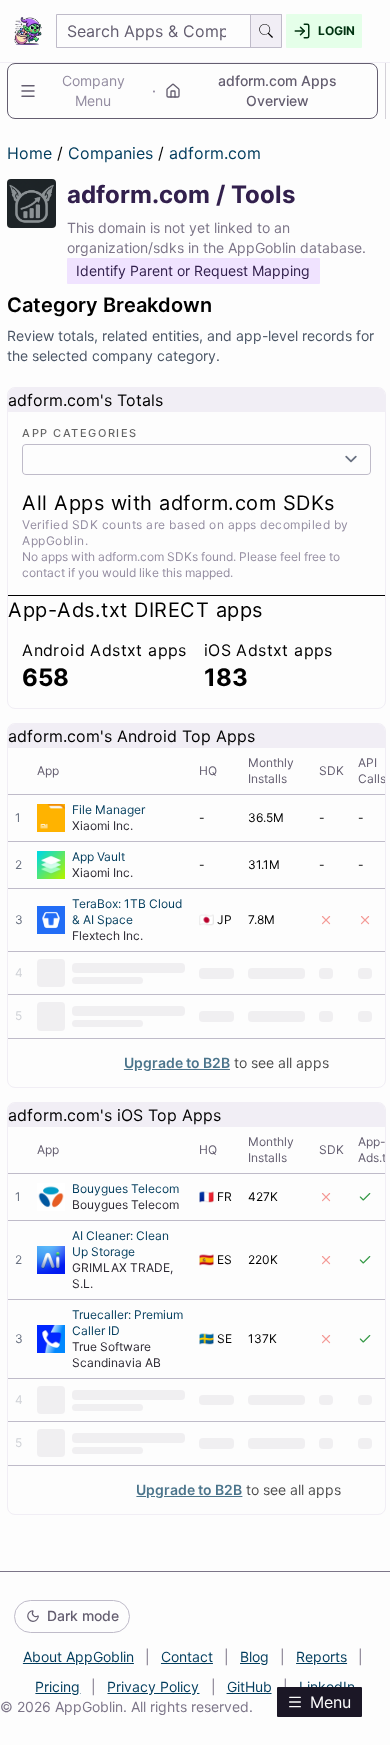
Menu (330, 1702)
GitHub (249, 1686)
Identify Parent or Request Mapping (193, 270)
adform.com (215, 153)
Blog (254, 1656)
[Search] (266, 31)
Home (29, 153)
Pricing (57, 1686)
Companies (113, 153)
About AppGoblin (78, 1656)
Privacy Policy (153, 1686)
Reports (321, 1656)
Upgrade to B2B (177, 1062)
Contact (187, 1656)
